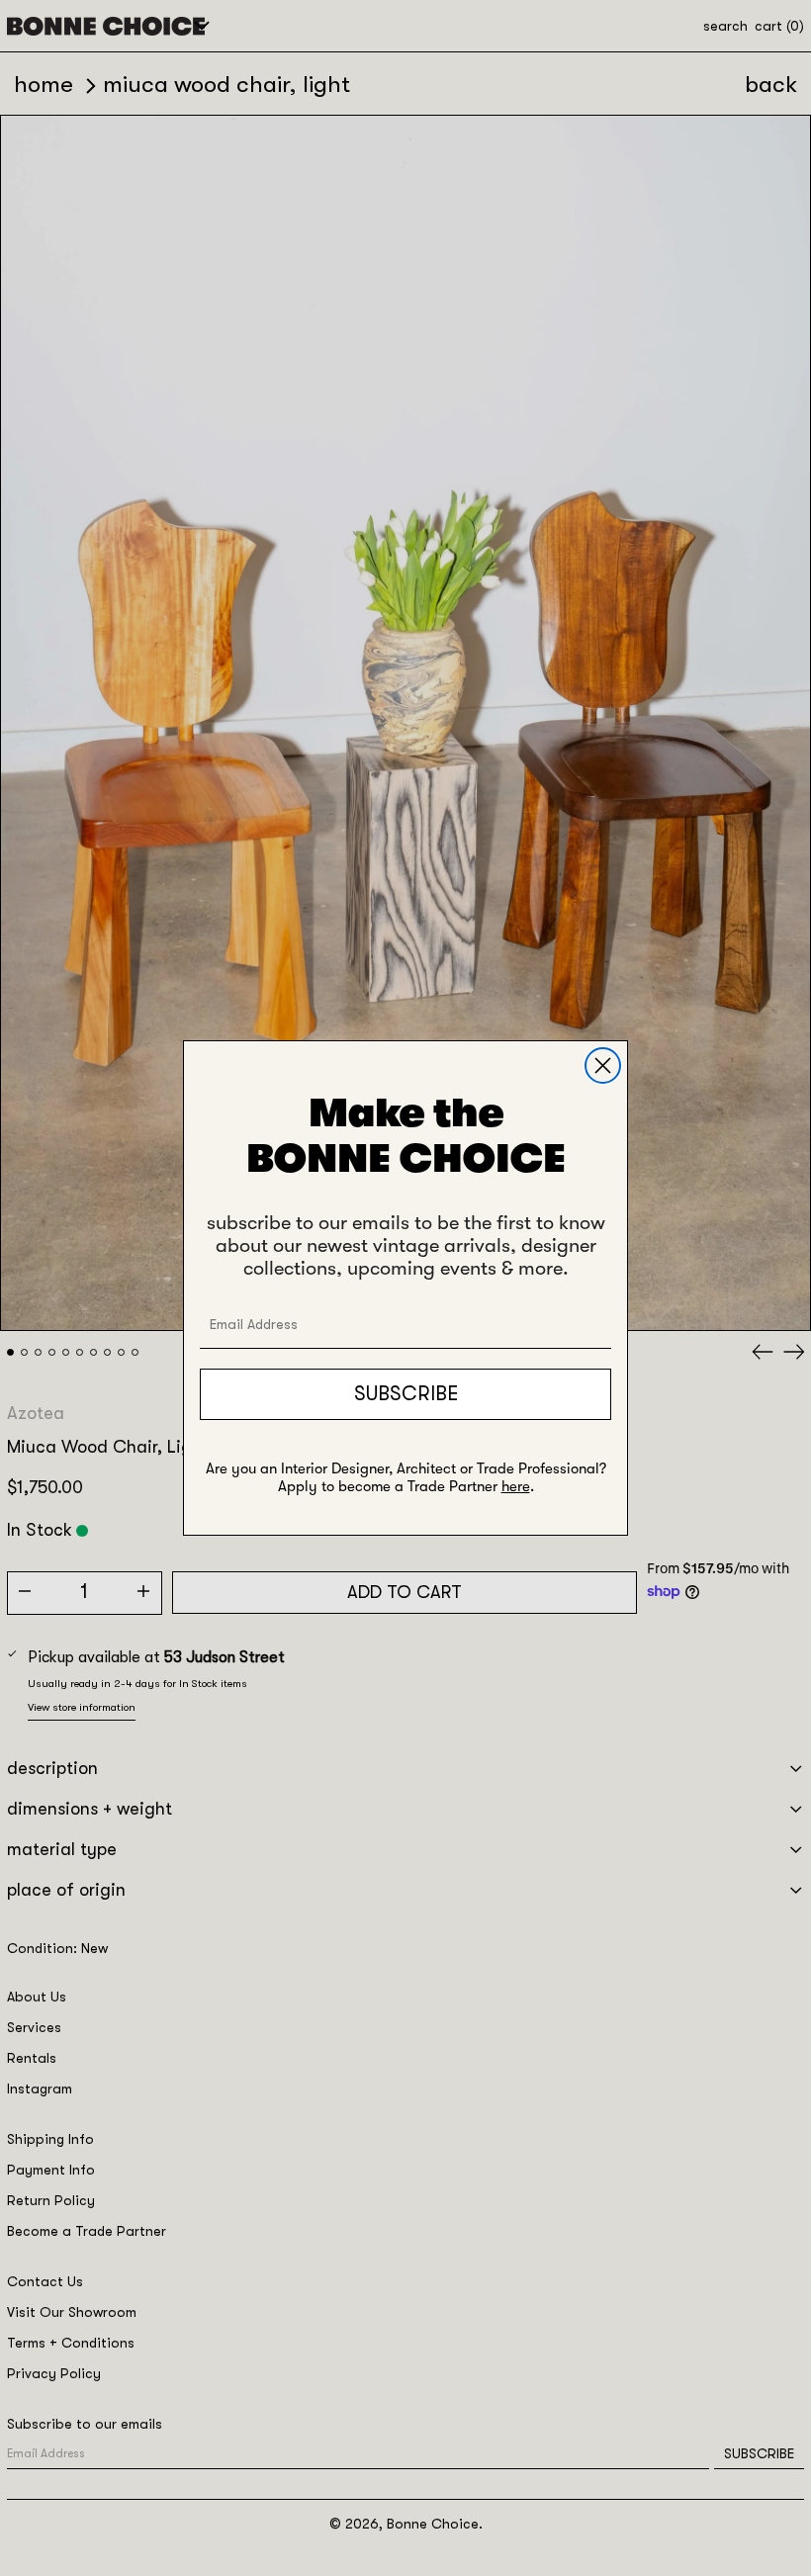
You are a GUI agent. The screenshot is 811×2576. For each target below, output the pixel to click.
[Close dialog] (603, 1066)
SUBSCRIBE (406, 1394)
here (516, 1486)
